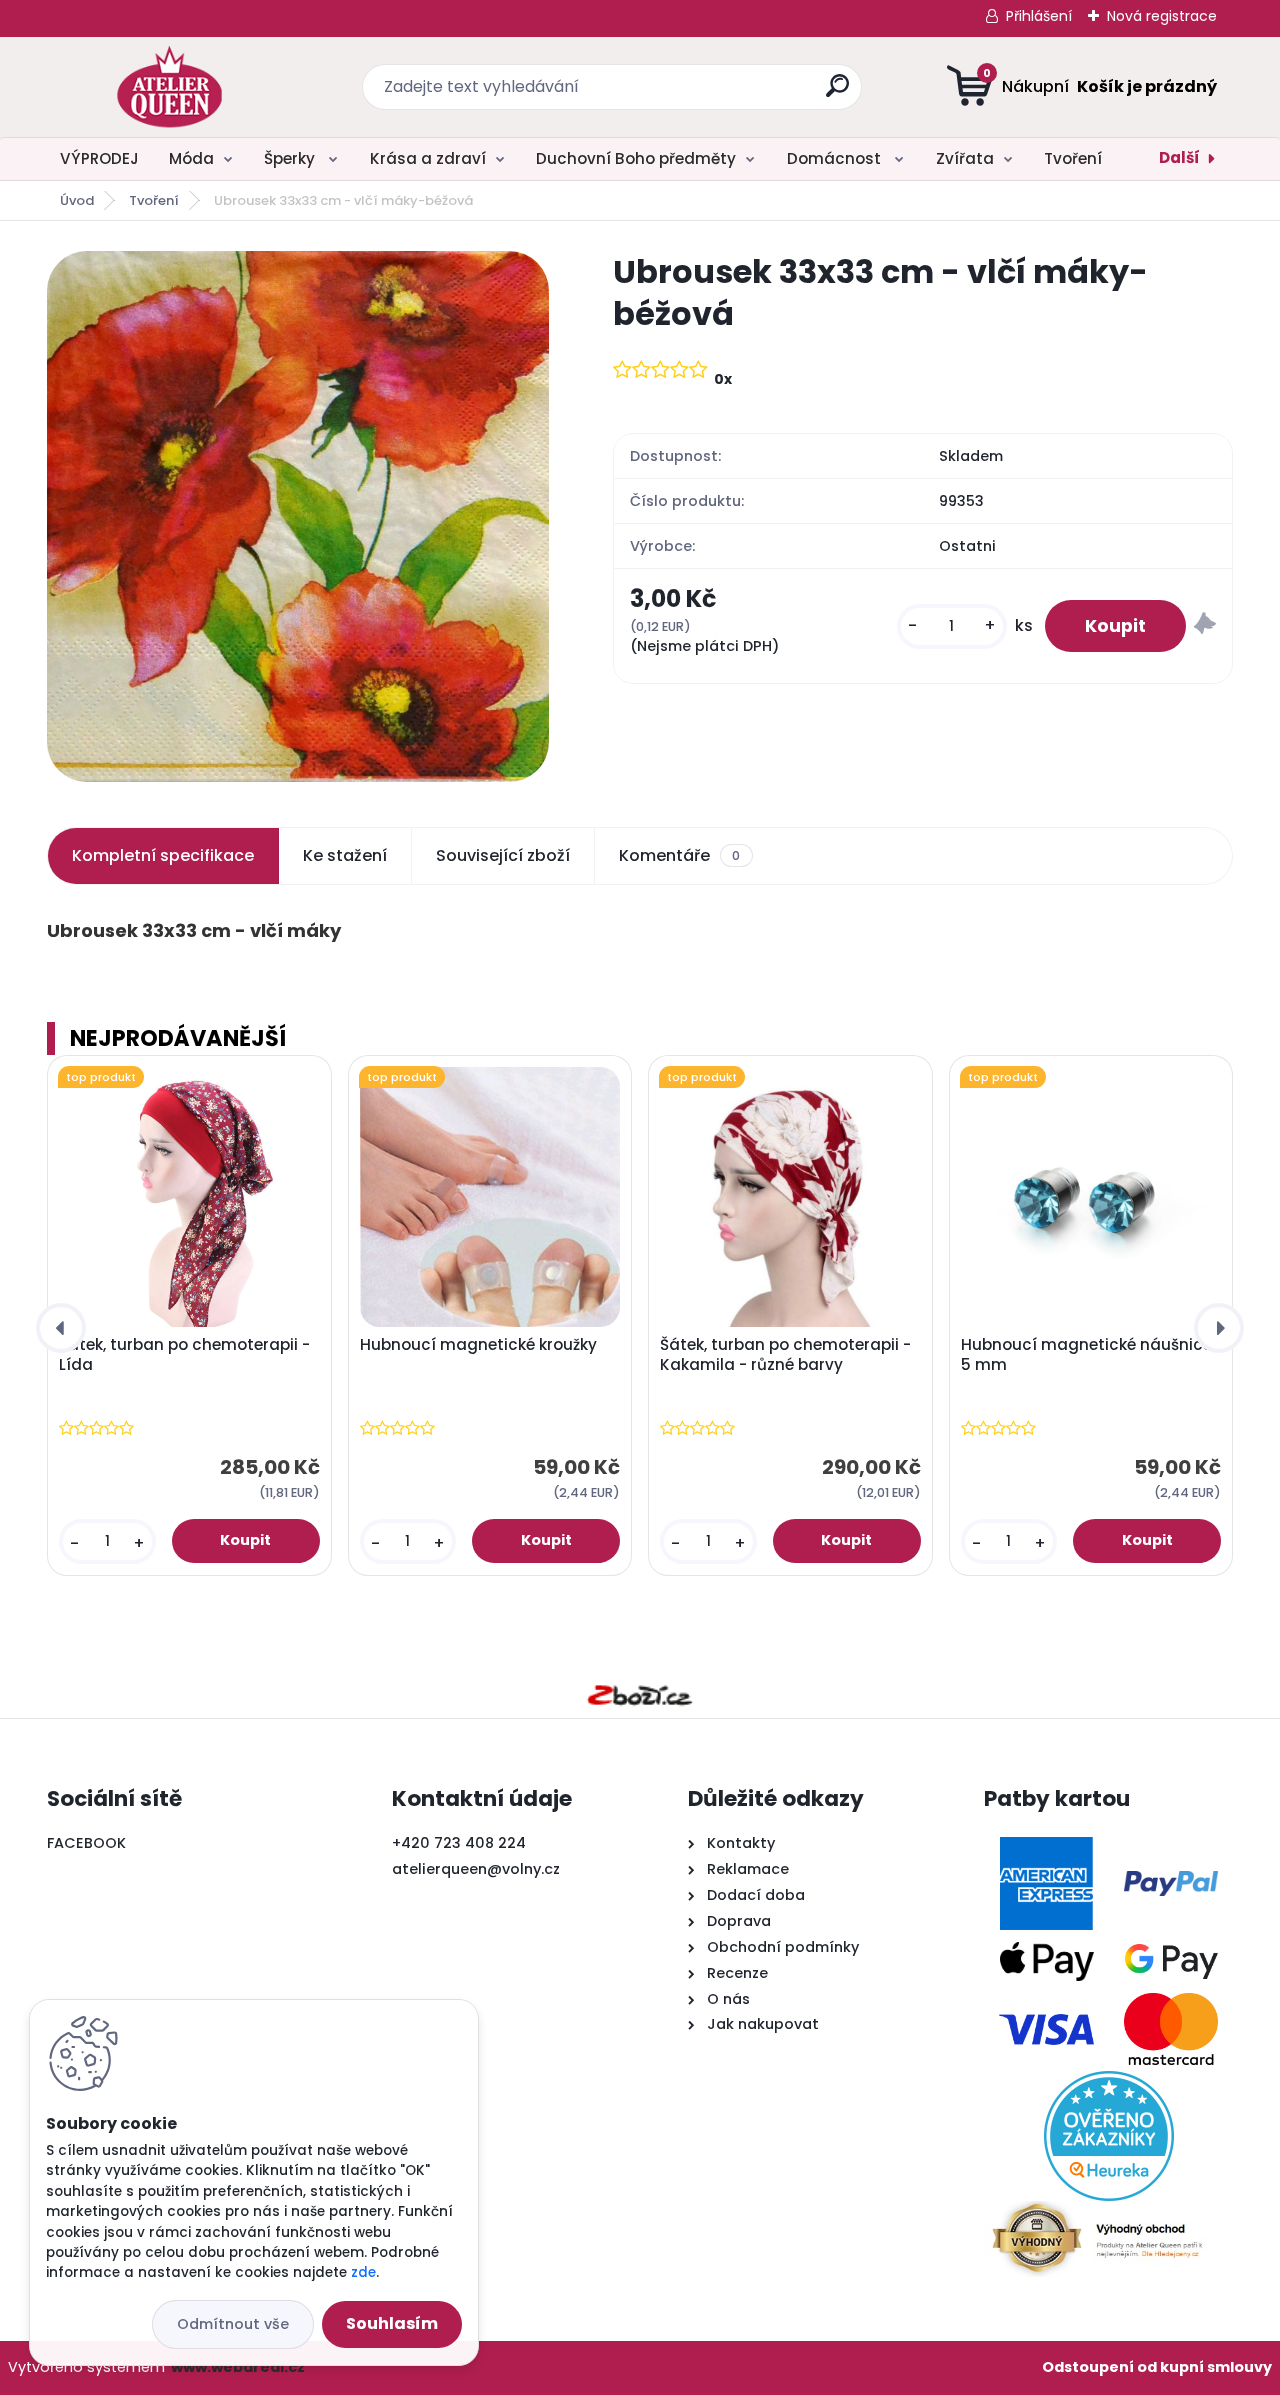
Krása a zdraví (428, 158)
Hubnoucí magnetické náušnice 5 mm (1086, 1355)
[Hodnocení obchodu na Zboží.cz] (640, 1695)
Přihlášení (1039, 16)
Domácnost (836, 158)
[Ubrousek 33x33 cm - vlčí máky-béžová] (298, 516)
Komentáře (679, 855)
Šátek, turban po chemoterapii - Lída (184, 1355)
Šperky (291, 158)
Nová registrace (1162, 16)
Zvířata (965, 158)
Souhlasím (392, 2323)
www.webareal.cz (238, 2367)
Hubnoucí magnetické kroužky (478, 1345)
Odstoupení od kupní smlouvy (1157, 2367)
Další (1179, 157)
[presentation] (61, 1328)
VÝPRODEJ (99, 158)
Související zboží (503, 855)
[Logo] (169, 87)
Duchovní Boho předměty (636, 158)
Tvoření (1073, 158)
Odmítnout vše (233, 2324)
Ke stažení (345, 855)
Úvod (77, 200)
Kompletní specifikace (163, 855)
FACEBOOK (86, 1843)
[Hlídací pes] (1205, 626)
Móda (191, 158)
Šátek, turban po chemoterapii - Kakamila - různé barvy (785, 1355)
